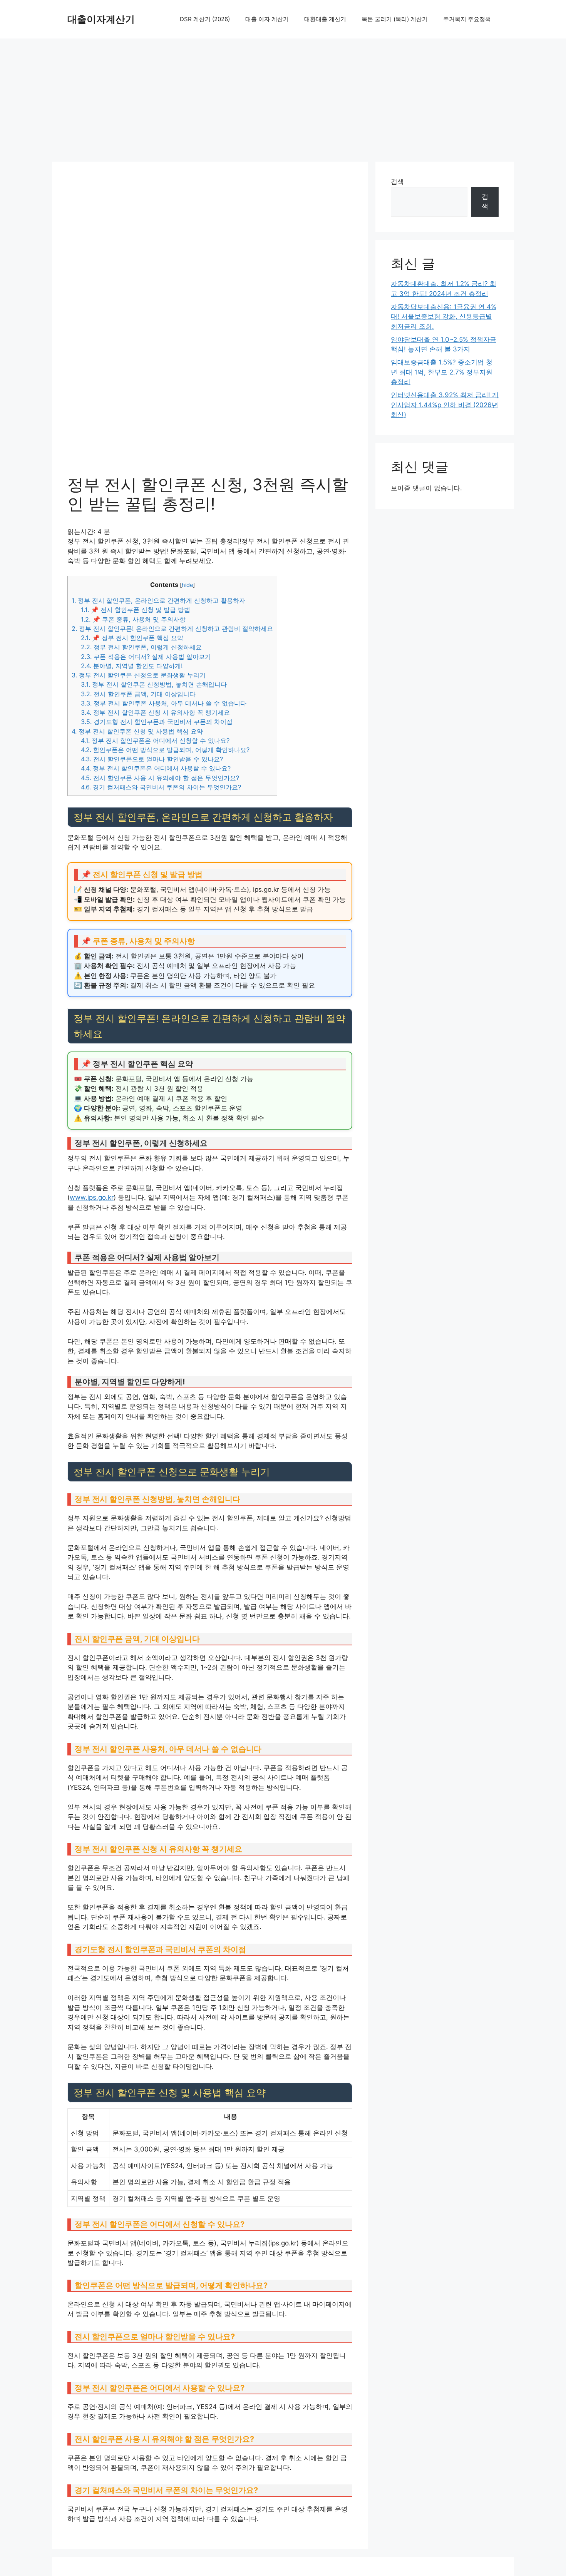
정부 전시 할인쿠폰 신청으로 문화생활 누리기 (139, 675)
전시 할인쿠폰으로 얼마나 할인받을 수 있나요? (152, 759)
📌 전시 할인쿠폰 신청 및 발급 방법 (136, 610)
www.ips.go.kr (92, 1197)
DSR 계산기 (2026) (205, 19)
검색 (397, 182)
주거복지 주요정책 (467, 19)
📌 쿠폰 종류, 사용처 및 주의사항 (133, 619)
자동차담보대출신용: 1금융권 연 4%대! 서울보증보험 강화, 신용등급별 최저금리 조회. (444, 317)
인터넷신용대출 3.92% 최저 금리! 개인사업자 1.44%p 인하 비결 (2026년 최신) (445, 405)
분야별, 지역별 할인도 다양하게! (132, 666)
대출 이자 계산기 (267, 19)
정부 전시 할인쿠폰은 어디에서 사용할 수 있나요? (156, 768)
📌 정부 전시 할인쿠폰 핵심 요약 (132, 638)
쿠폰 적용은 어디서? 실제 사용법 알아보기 (146, 657)
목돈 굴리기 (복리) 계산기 (395, 19)
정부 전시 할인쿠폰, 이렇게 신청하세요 (141, 647)
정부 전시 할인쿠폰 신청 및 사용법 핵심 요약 (137, 731)
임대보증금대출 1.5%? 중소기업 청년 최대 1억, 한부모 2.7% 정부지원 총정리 (442, 372)
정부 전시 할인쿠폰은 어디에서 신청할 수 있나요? (155, 741)
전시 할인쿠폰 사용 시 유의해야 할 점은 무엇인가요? (160, 778)
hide (187, 585)
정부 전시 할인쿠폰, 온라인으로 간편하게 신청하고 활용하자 (158, 600)
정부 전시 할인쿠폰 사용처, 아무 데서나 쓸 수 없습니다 (164, 703)
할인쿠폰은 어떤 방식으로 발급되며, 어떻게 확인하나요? (165, 750)
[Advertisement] (283, 96)
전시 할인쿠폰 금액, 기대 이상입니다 (138, 694)
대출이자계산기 (101, 19)
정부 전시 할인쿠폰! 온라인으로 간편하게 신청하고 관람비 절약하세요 (172, 629)
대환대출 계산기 (325, 19)
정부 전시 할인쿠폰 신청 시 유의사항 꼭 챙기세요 (155, 712)
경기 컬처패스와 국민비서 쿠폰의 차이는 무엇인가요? (161, 787)
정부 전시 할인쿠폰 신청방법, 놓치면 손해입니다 (154, 684)
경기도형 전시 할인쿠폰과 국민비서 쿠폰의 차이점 (157, 722)
